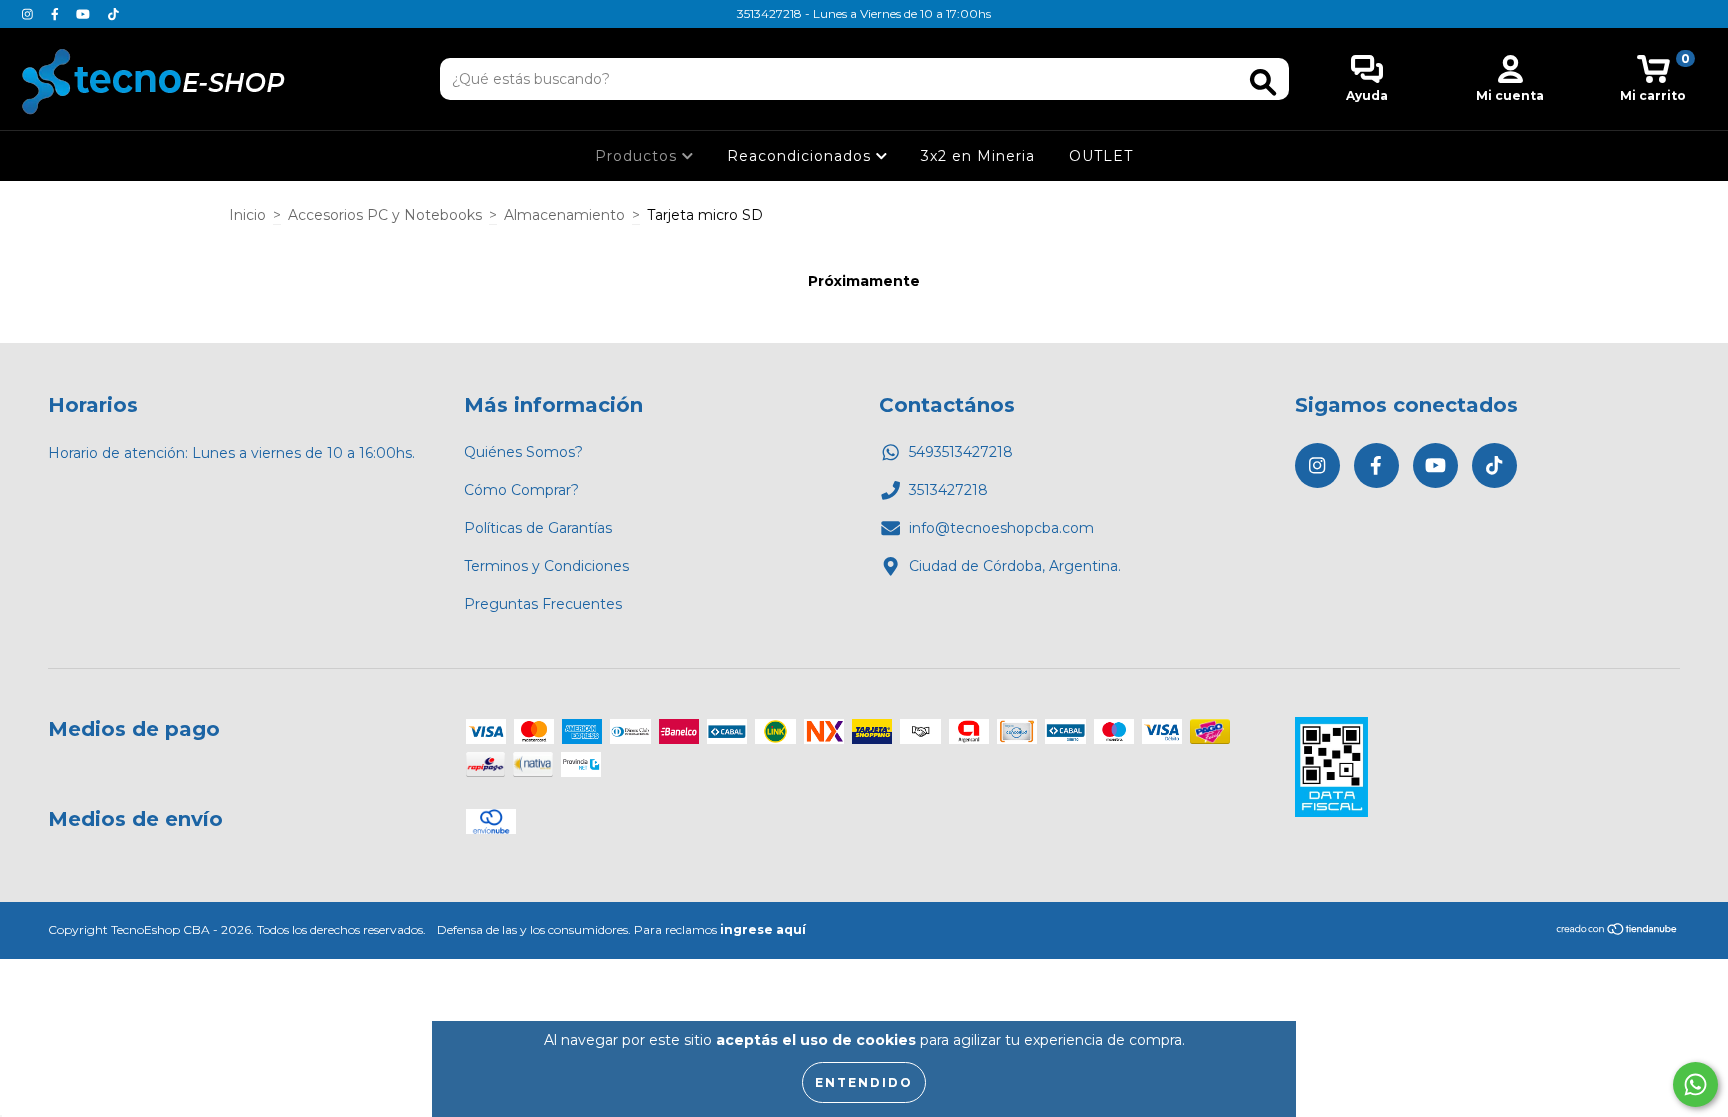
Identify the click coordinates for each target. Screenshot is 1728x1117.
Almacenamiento (564, 215)
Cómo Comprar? (521, 490)
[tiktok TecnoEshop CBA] (113, 14)
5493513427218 (961, 452)
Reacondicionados (801, 156)
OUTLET (1101, 156)
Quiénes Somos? (523, 452)
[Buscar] (1263, 82)
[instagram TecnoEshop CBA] (29, 14)
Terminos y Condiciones (546, 566)
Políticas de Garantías (538, 528)
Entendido (864, 1082)
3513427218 (948, 490)
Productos (638, 156)
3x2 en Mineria (978, 156)
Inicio (247, 215)
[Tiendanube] (1617, 931)
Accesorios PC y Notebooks (385, 215)
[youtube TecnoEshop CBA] (85, 14)
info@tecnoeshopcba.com (1001, 528)
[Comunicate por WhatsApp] (1695, 1084)
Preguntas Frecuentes (543, 604)
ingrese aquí (763, 929)
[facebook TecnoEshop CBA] (57, 14)
